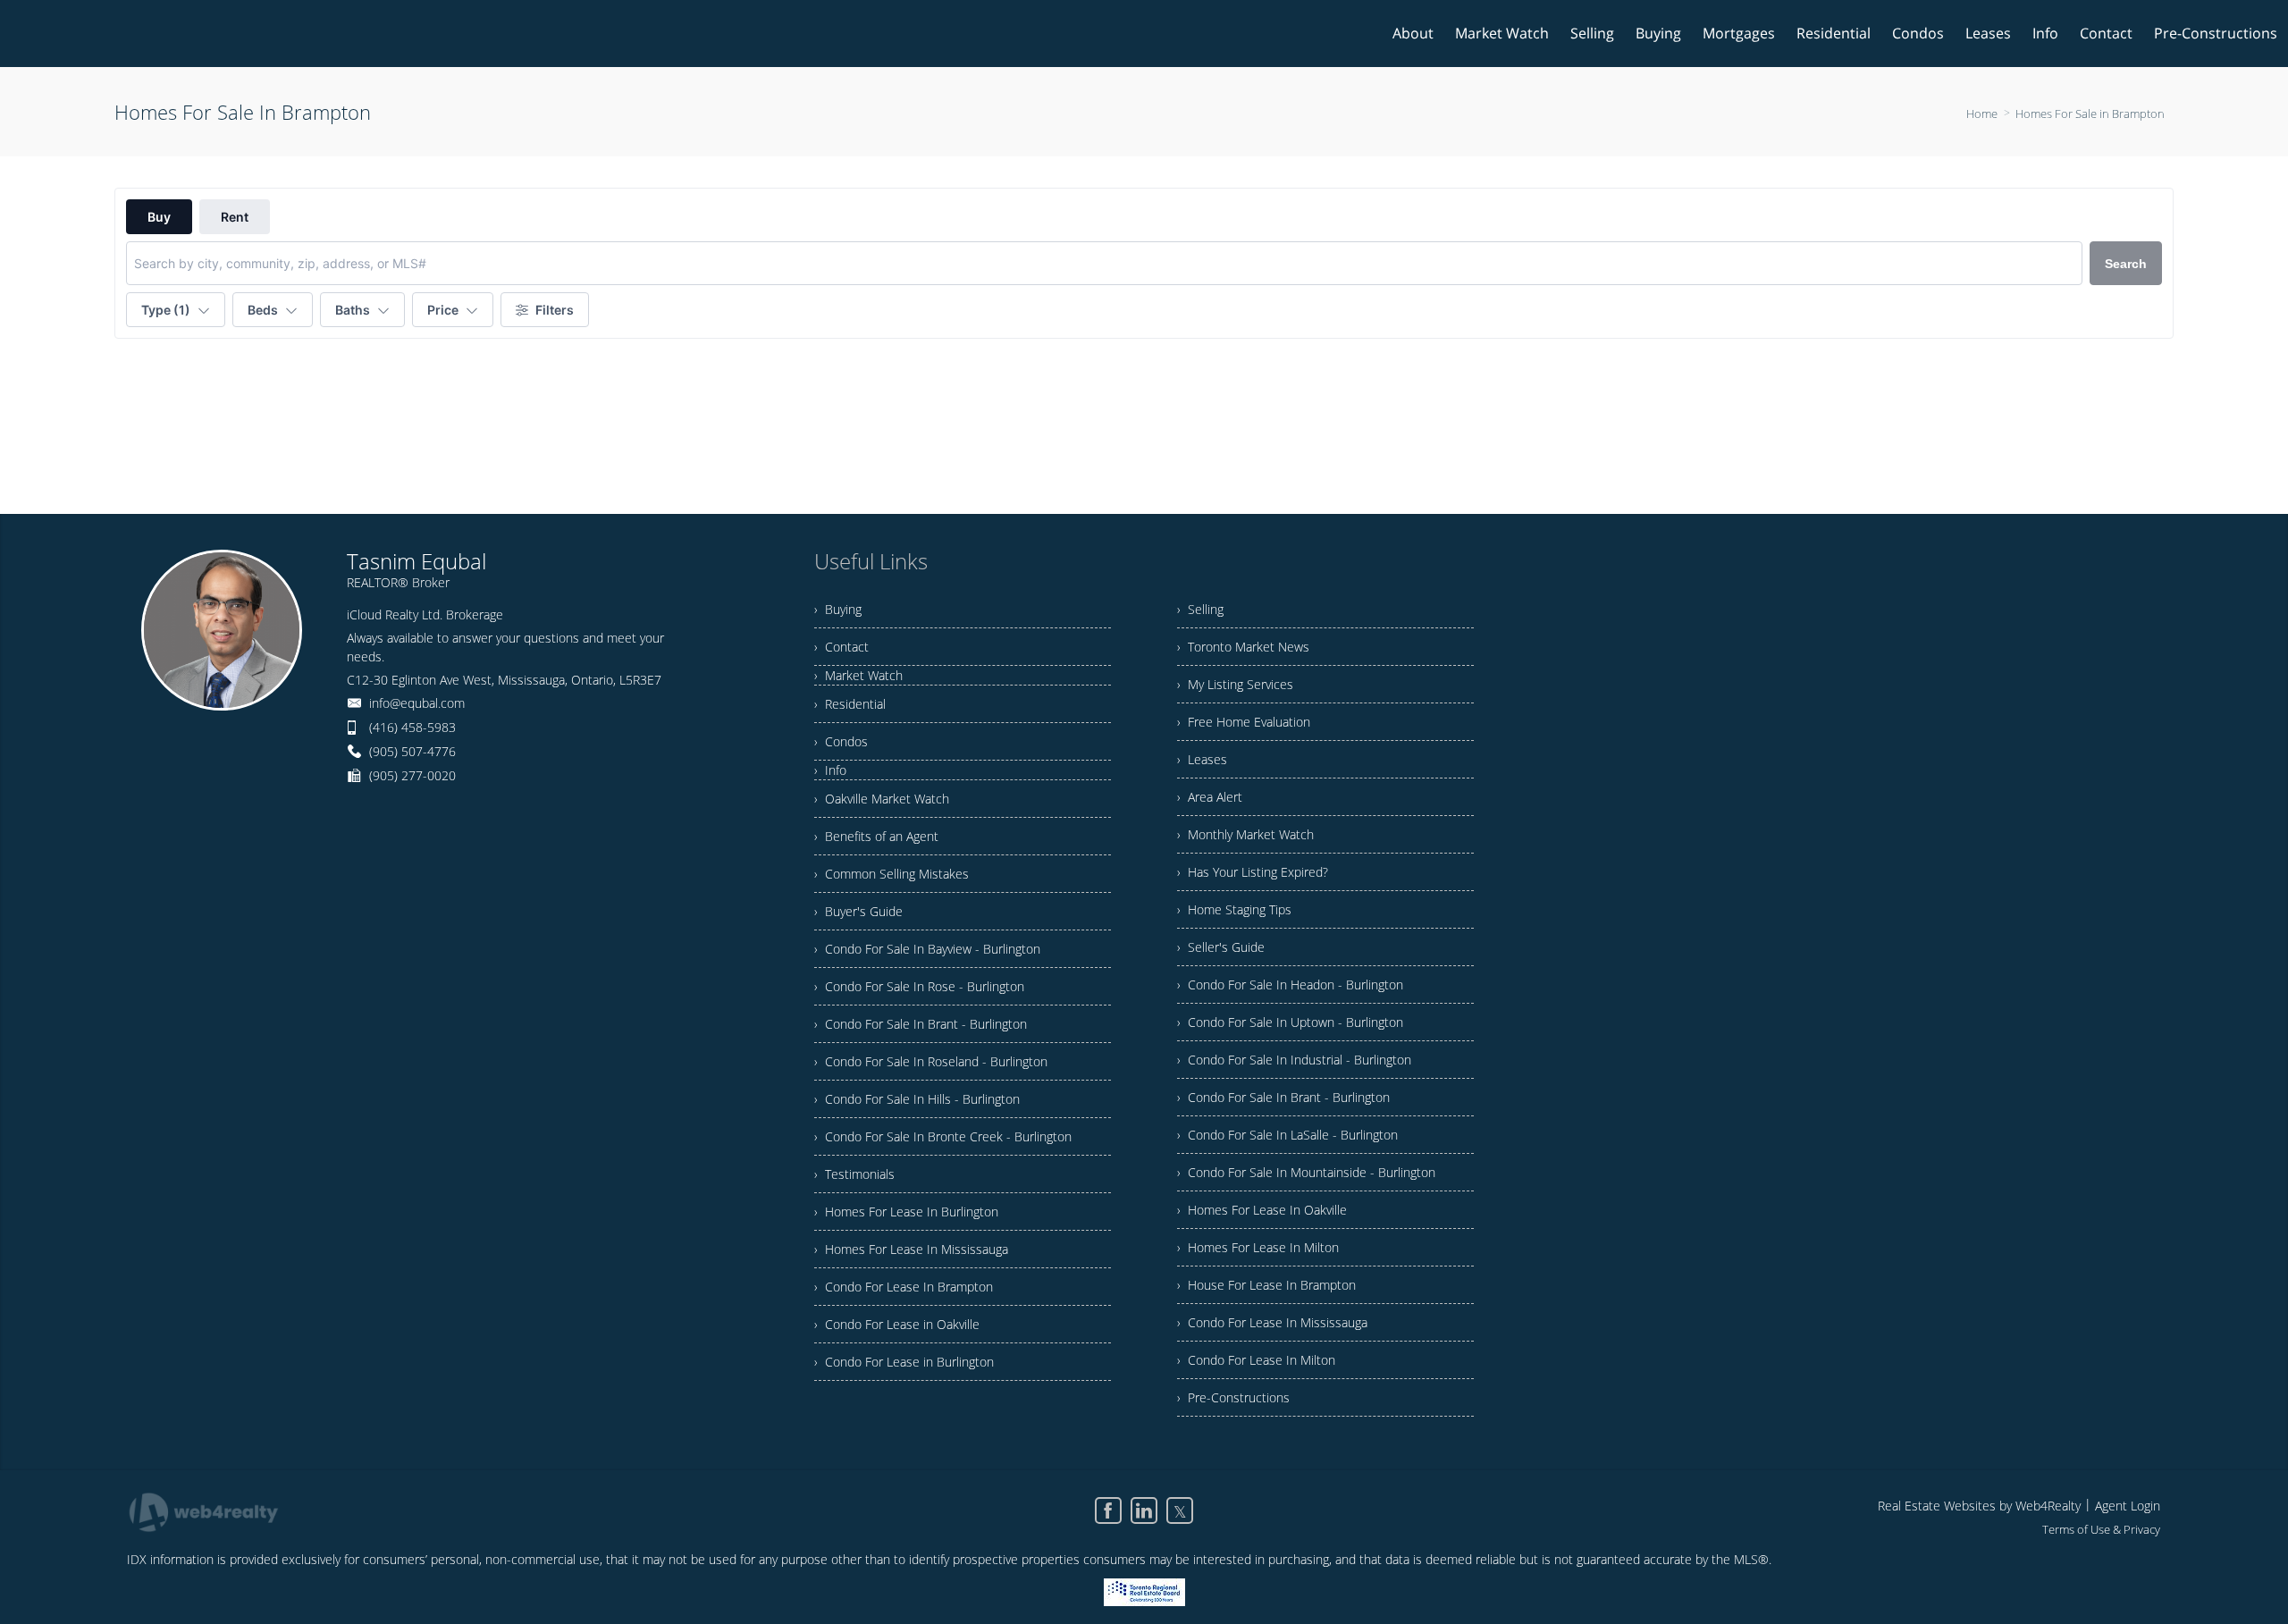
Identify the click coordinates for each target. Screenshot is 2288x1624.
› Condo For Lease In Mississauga (1272, 1322)
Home (1982, 114)
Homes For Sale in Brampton (2090, 114)
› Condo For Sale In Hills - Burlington (917, 1099)
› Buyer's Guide (858, 911)
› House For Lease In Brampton (1266, 1285)
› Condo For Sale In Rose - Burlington (919, 986)
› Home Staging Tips (1234, 909)
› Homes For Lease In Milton (1258, 1247)
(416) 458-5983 (412, 727)
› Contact (841, 647)
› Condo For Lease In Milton (1256, 1360)
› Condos (841, 741)
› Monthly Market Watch (1245, 834)
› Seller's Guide (1221, 947)
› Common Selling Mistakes (892, 874)
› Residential (850, 704)
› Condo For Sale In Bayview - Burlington (927, 949)
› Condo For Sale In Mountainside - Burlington (1306, 1172)
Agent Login (2128, 1506)
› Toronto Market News (1243, 647)
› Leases (1202, 759)
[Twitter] (1180, 1510)
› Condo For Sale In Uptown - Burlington (1290, 1022)
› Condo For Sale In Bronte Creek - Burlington (943, 1136)
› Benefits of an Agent (876, 836)
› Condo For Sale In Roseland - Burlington (931, 1061)
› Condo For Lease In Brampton (904, 1287)
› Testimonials (854, 1174)
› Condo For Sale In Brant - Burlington (921, 1024)
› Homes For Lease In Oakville (1262, 1210)
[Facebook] (1108, 1510)
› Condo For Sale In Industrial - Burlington (1294, 1060)
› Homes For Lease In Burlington (906, 1212)
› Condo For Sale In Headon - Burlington (1290, 984)
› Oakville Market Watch (882, 799)
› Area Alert (1210, 797)
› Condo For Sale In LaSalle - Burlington (1287, 1135)
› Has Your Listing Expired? (1253, 872)
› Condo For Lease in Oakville (897, 1324)
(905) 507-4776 (412, 751)
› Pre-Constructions (1233, 1397)
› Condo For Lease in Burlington (904, 1362)
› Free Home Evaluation (1244, 722)
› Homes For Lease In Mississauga (911, 1249)
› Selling (1200, 609)
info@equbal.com (417, 703)
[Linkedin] (1144, 1510)
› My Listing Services (1235, 684)
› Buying (838, 609)
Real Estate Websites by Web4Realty (1979, 1506)
